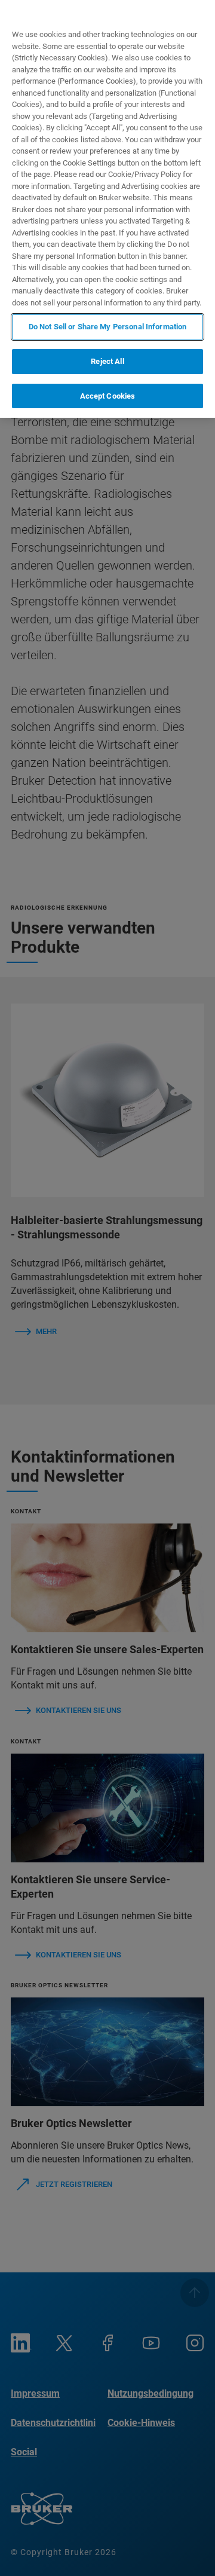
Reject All (107, 361)
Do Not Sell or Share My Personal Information (108, 327)
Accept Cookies (108, 396)
